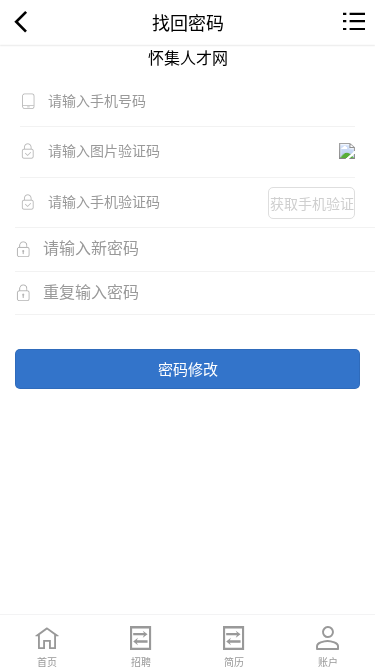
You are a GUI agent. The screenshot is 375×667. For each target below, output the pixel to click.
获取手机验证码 (312, 206)
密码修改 (188, 368)
